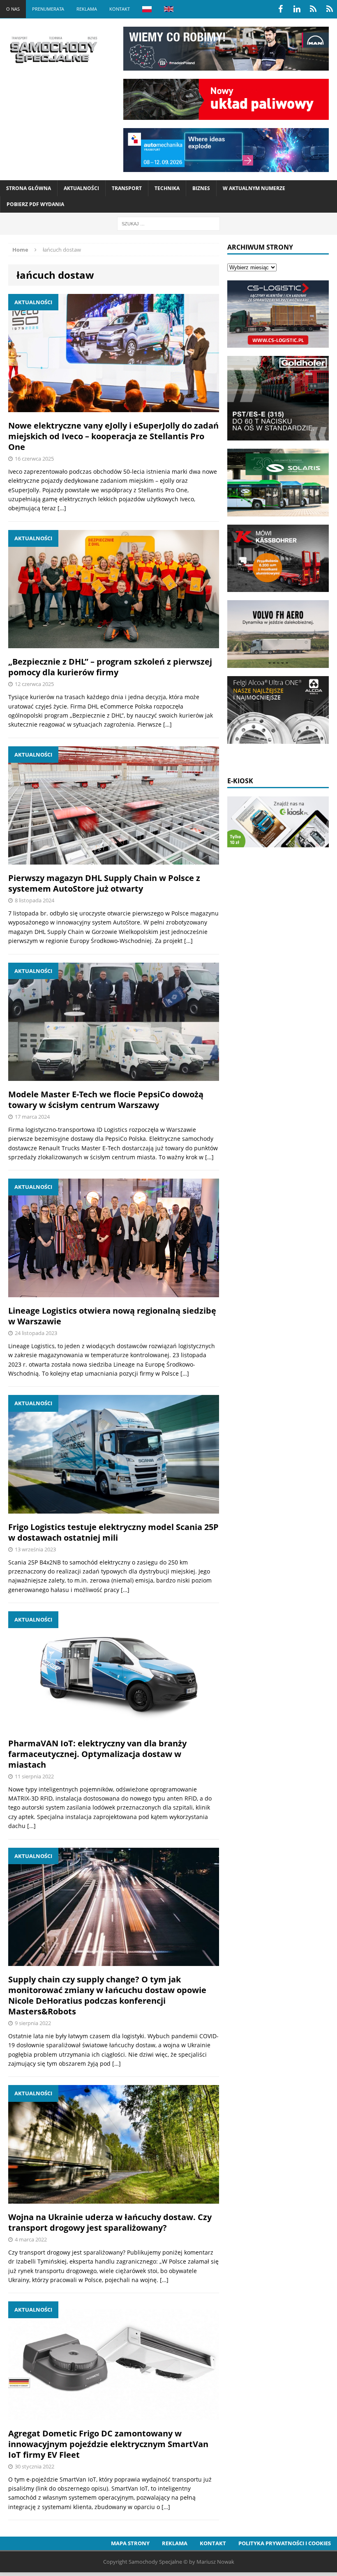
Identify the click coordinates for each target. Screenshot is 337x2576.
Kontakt (120, 9)
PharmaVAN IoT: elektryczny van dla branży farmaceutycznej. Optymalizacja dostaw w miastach (97, 1754)
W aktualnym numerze (254, 188)
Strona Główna (29, 188)
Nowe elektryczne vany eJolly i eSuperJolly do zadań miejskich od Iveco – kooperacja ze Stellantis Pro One (113, 436)
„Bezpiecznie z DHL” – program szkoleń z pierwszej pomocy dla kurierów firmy (110, 667)
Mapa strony (130, 2543)
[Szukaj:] (168, 223)
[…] (62, 508)
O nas (13, 9)
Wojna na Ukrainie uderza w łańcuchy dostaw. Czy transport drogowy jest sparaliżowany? (110, 2222)
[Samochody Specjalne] (53, 50)
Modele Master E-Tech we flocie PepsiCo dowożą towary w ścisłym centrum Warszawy (106, 1100)
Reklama (87, 9)
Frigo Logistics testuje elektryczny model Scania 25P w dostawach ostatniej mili (113, 1532)
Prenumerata (48, 9)
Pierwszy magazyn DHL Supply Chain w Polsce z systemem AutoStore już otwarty (104, 883)
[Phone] (313, 9)
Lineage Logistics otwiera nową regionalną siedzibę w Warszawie (112, 1316)
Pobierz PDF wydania (35, 204)
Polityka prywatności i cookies (285, 2543)
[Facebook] (280, 9)
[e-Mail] (330, 9)
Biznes (201, 188)
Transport (127, 188)
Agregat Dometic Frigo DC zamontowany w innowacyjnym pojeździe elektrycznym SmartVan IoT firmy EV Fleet (108, 2444)
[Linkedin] (297, 9)
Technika (167, 188)
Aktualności (81, 188)
